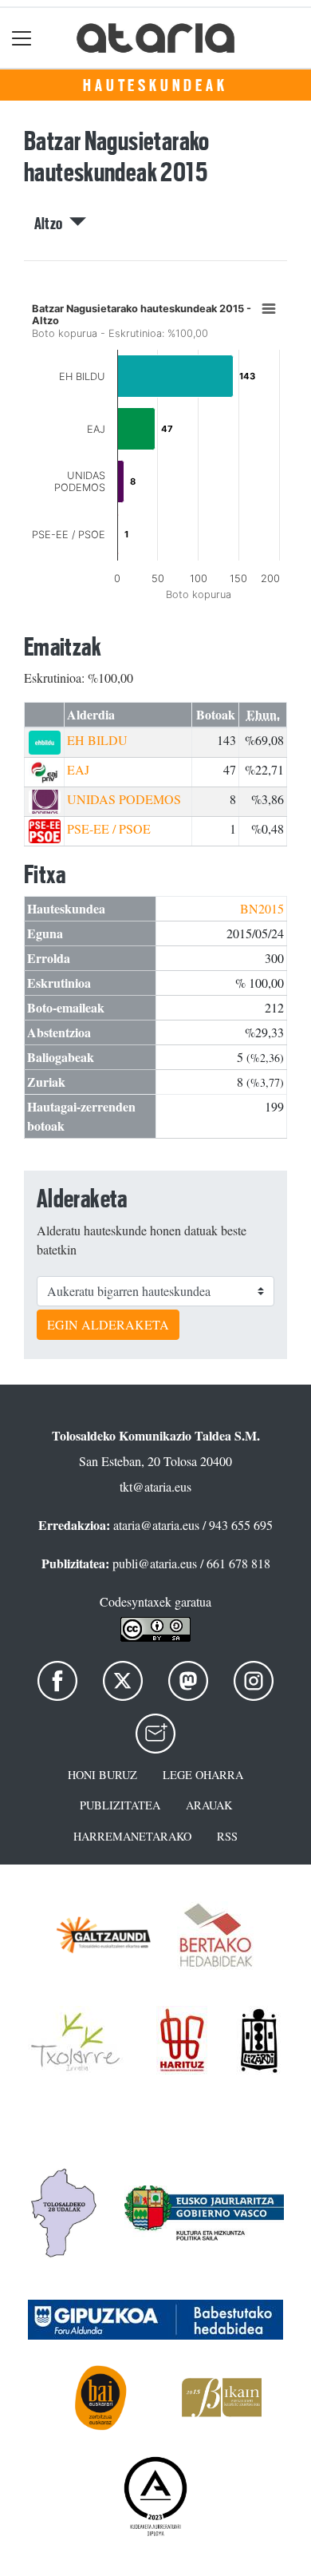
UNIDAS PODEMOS (124, 799)
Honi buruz (102, 1775)
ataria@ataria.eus (156, 1525)
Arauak (209, 1805)
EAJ (78, 769)
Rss (227, 1836)
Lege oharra (203, 1775)
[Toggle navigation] (22, 38)
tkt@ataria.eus (155, 1486)
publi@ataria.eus (155, 1563)
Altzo (52, 224)
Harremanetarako (132, 1836)
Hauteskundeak (155, 85)
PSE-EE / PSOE (109, 828)
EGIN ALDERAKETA (108, 1324)
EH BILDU (97, 740)
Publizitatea (120, 1805)
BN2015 (262, 908)
